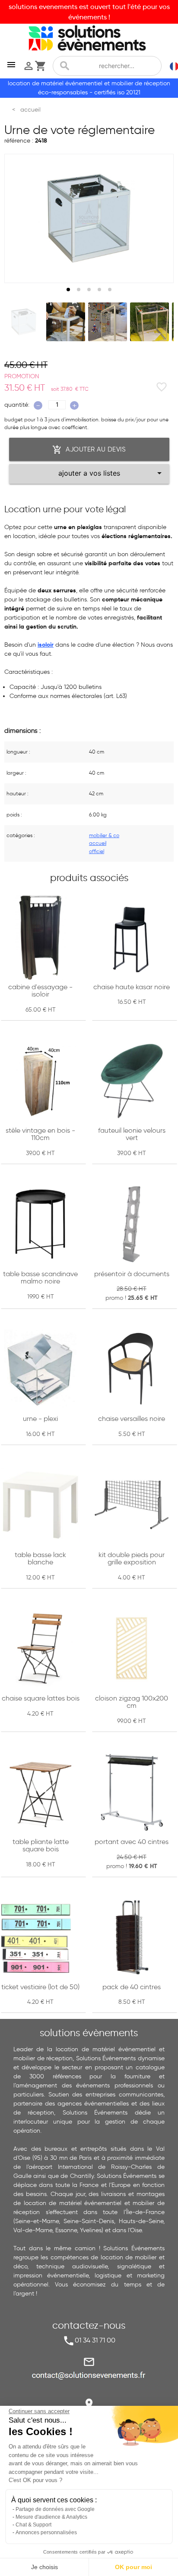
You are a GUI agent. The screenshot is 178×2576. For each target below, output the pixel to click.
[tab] (68, 290)
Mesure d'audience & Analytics (51, 2517)
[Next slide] (159, 218)
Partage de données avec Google (55, 2509)
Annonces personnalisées (46, 2532)
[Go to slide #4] (149, 322)
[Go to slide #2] (66, 322)
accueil (98, 843)
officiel (97, 851)
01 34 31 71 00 (95, 2340)
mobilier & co (104, 835)
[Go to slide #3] (108, 322)
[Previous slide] (19, 218)
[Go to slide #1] (24, 322)
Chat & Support (33, 2525)
